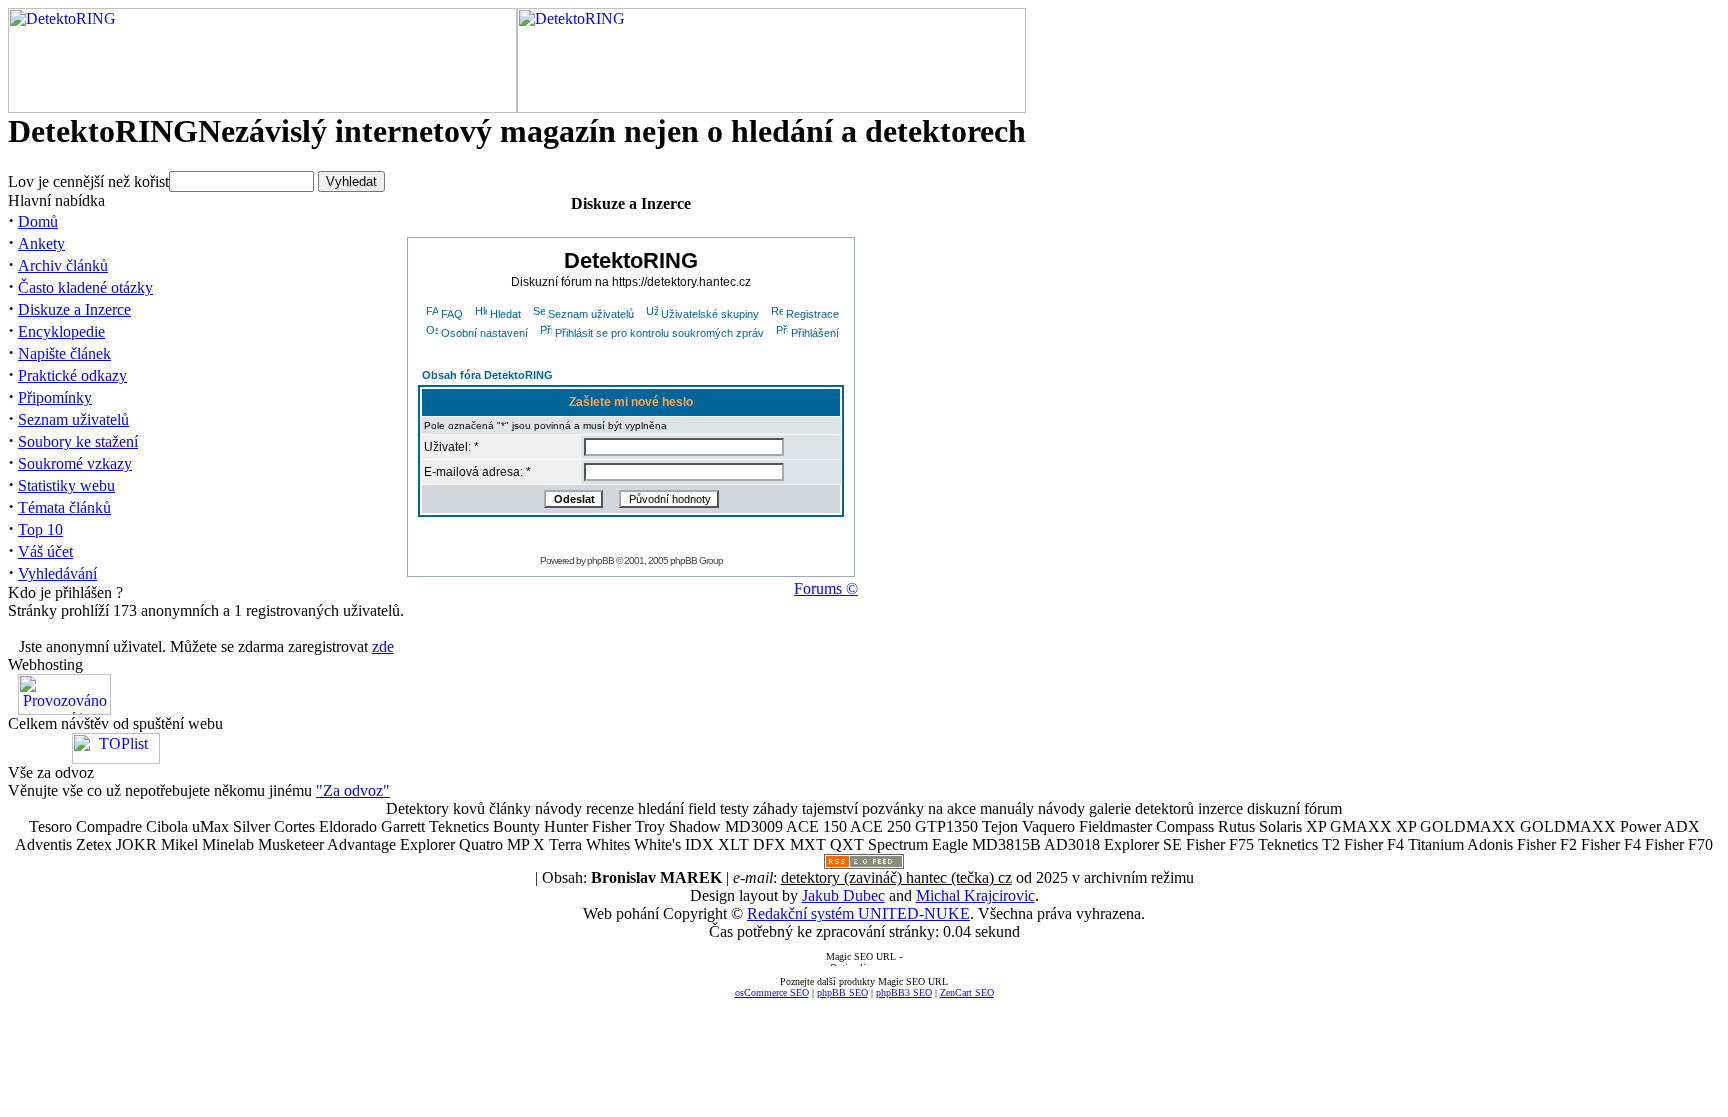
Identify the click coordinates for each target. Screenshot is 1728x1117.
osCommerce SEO (772, 992)
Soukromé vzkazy (75, 463)
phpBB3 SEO (904, 992)
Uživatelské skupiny (710, 314)
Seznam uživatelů (73, 419)
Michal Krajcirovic (975, 895)
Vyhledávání (57, 573)
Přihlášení (815, 333)
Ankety (41, 243)
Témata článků (64, 507)
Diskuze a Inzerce (74, 309)
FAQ (452, 314)
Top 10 (40, 529)
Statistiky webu (66, 485)
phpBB (600, 560)
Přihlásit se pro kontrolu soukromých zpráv (659, 333)
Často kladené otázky (85, 287)
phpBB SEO (842, 992)
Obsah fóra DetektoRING (487, 375)
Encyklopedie (61, 331)
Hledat (505, 314)
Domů (38, 221)
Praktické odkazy (72, 375)
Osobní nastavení (484, 333)
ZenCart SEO (967, 992)
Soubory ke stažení (78, 441)
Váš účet (45, 551)
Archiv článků (63, 265)
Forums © (826, 588)
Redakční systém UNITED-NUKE (858, 913)
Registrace (812, 314)
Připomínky (55, 397)
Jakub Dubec (843, 895)
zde (383, 646)
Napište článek (64, 353)
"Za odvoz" (353, 790)
